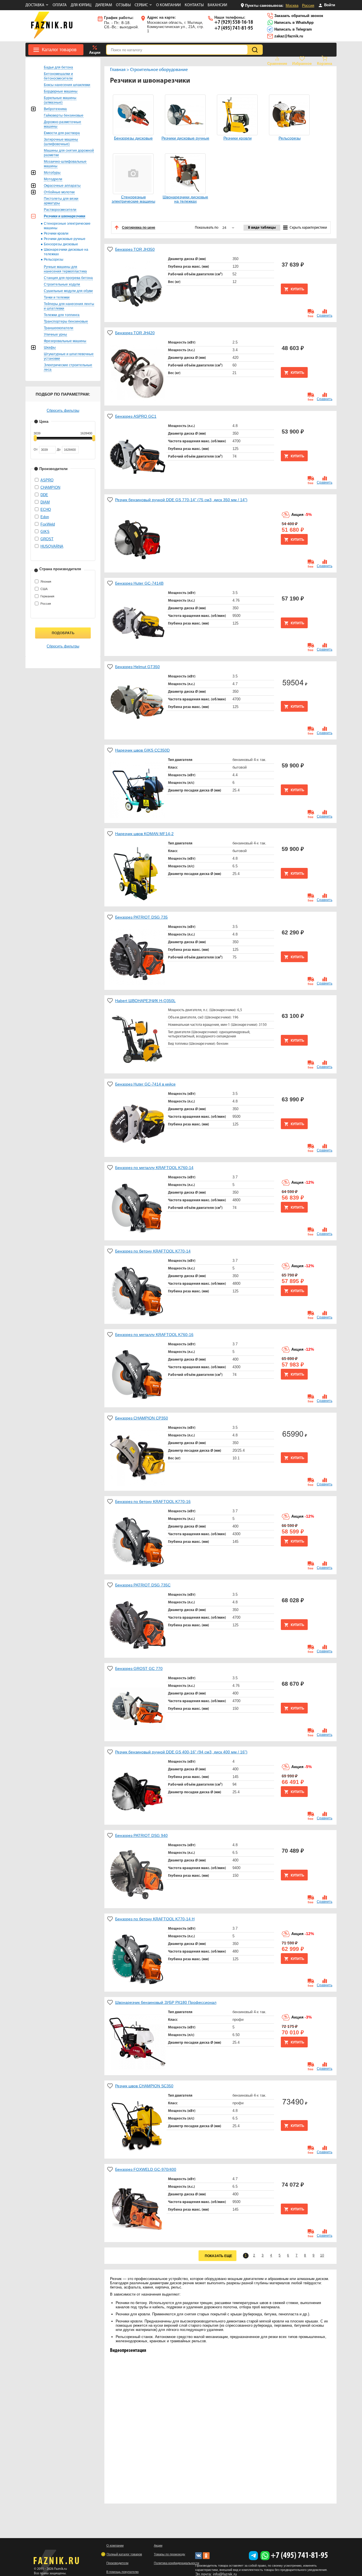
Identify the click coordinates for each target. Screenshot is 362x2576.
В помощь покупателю (122, 2572)
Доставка (35, 5)
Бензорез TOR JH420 (135, 333)
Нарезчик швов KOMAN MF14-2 (144, 834)
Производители (117, 2563)
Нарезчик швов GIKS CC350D (142, 750)
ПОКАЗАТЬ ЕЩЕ (218, 2256)
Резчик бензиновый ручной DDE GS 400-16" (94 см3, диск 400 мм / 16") (181, 1752)
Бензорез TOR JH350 (135, 249)
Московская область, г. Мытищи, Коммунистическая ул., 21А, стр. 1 (175, 24)
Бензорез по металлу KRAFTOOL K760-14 (154, 1168)
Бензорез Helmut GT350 (137, 667)
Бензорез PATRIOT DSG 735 (141, 917)
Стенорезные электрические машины (133, 199)
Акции (95, 52)
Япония (46, 582)
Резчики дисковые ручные (185, 138)
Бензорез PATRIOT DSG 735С (143, 1585)
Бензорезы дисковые (133, 138)
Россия (308, 6)
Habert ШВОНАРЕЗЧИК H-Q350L (145, 1001)
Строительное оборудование (159, 70)
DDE (44, 495)
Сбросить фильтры (63, 410)
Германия (47, 596)
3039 (37, 433)
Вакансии (217, 5)
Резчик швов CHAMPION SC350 (144, 2086)
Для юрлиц (81, 5)
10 (322, 2255)
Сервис (141, 5)
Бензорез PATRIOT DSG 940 (141, 1835)
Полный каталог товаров (124, 2554)
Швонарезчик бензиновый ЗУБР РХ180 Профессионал (166, 2002)
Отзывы (123, 5)
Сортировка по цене (139, 228)
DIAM (45, 502)
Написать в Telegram (293, 29)
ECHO (46, 510)
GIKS (45, 532)
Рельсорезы (290, 138)
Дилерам (104, 5)
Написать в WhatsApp (293, 22)
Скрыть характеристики (308, 228)
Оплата (60, 5)
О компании (168, 5)
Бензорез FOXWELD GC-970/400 (146, 2169)
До (59, 449)
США (44, 589)
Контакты (194, 5)
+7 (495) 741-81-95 (234, 28)
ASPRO (47, 480)
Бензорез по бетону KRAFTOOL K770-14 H (155, 1919)
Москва (292, 6)
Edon (45, 517)
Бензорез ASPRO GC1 (136, 416)
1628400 (86, 433)
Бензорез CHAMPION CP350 (142, 1418)
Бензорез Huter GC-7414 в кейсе (145, 1084)
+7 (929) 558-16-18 (234, 22)
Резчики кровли (238, 138)
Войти (329, 5)
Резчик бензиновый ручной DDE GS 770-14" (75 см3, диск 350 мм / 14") (181, 500)
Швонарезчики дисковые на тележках (185, 199)
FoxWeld (48, 524)
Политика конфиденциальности (176, 2563)
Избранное (302, 64)
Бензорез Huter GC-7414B (139, 583)
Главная (118, 70)
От (36, 449)
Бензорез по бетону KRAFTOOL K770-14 (153, 1251)
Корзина (325, 64)
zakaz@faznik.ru (288, 36)
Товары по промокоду (170, 2554)
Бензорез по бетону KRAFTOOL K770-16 (153, 1502)
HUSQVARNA (52, 546)
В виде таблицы (262, 228)
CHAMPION (50, 487)
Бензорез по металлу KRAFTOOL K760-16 (154, 1335)
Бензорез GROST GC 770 (139, 1668)
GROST (47, 539)
